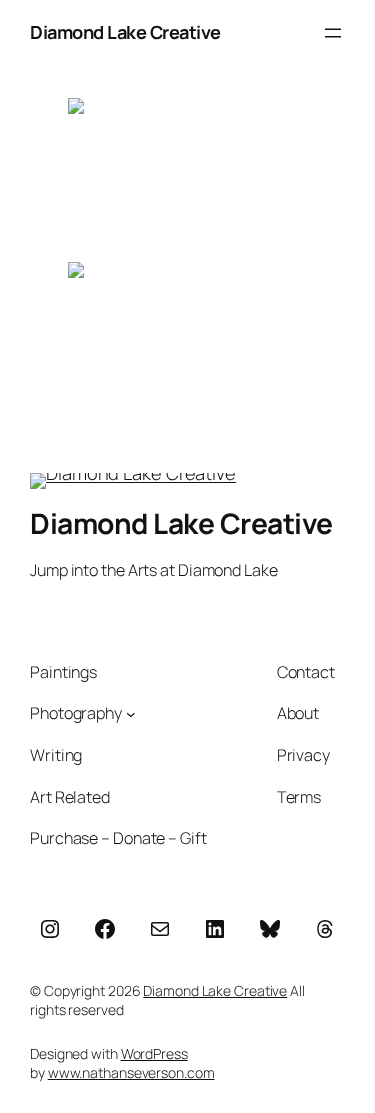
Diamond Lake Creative (125, 32)
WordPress (154, 1053)
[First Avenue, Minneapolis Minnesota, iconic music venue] (188, 342)
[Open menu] (333, 33)
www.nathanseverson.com (131, 1072)
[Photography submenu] (131, 714)
